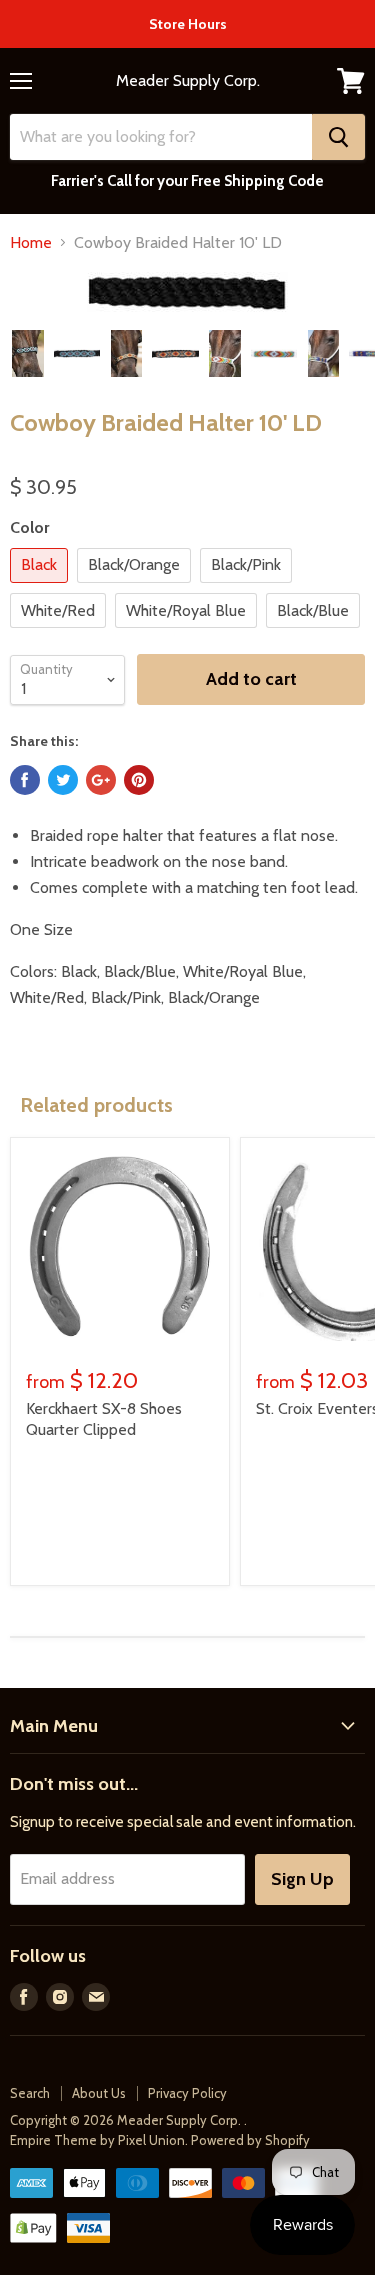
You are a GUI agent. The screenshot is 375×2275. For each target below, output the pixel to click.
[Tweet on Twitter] (63, 780)
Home (31, 243)
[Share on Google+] (101, 780)
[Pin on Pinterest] (139, 780)
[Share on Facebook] (25, 780)
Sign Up (302, 1879)
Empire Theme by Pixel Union (97, 2140)
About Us (99, 2093)
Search (30, 2093)
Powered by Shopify (250, 2140)
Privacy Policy (187, 2093)
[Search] (338, 137)
